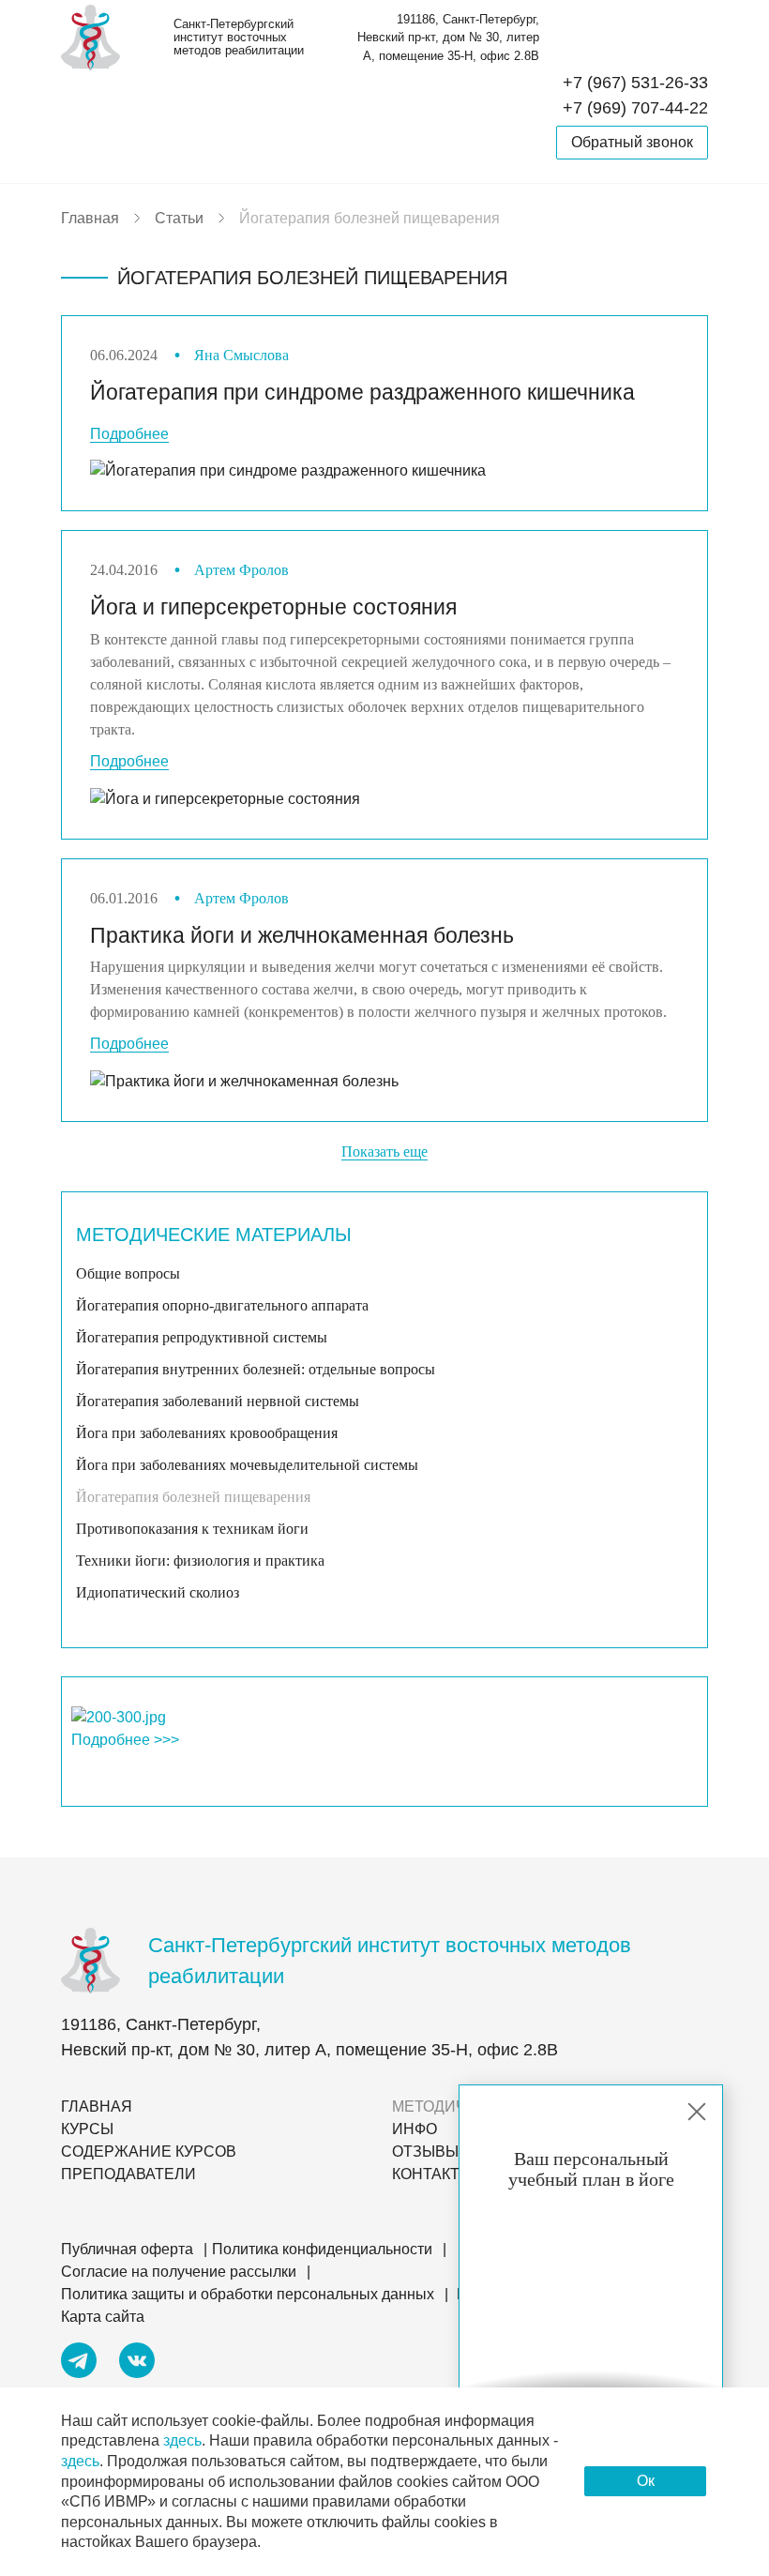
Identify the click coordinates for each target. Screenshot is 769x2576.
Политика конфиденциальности (322, 2249)
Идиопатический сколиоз (158, 1592)
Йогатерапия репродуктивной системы (202, 1337)
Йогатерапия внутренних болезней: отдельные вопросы (256, 1369)
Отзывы (425, 2152)
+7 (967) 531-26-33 (635, 83)
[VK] (137, 2364)
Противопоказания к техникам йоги (192, 1529)
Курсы (87, 2129)
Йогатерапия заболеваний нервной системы (218, 1401)
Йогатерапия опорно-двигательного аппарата (222, 1305)
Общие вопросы (128, 1273)
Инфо (415, 2129)
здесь (182, 2440)
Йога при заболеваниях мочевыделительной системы (247, 1465)
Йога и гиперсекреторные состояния (273, 607)
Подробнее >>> (125, 1740)
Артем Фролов (241, 570)
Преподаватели (128, 2174)
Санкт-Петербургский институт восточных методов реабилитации (239, 38)
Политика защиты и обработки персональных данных (248, 2294)
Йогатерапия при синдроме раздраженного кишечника (362, 392)
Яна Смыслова (241, 355)
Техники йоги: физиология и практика (200, 1561)
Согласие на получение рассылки (179, 2272)
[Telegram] (79, 2364)
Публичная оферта (127, 2249)
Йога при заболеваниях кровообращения (207, 1433)
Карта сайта (103, 2317)
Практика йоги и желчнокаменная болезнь (302, 935)
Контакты (432, 2174)
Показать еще (384, 1152)
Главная (97, 2106)
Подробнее (129, 434)
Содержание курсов (149, 2152)
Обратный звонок (632, 142)
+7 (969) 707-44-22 (635, 108)
